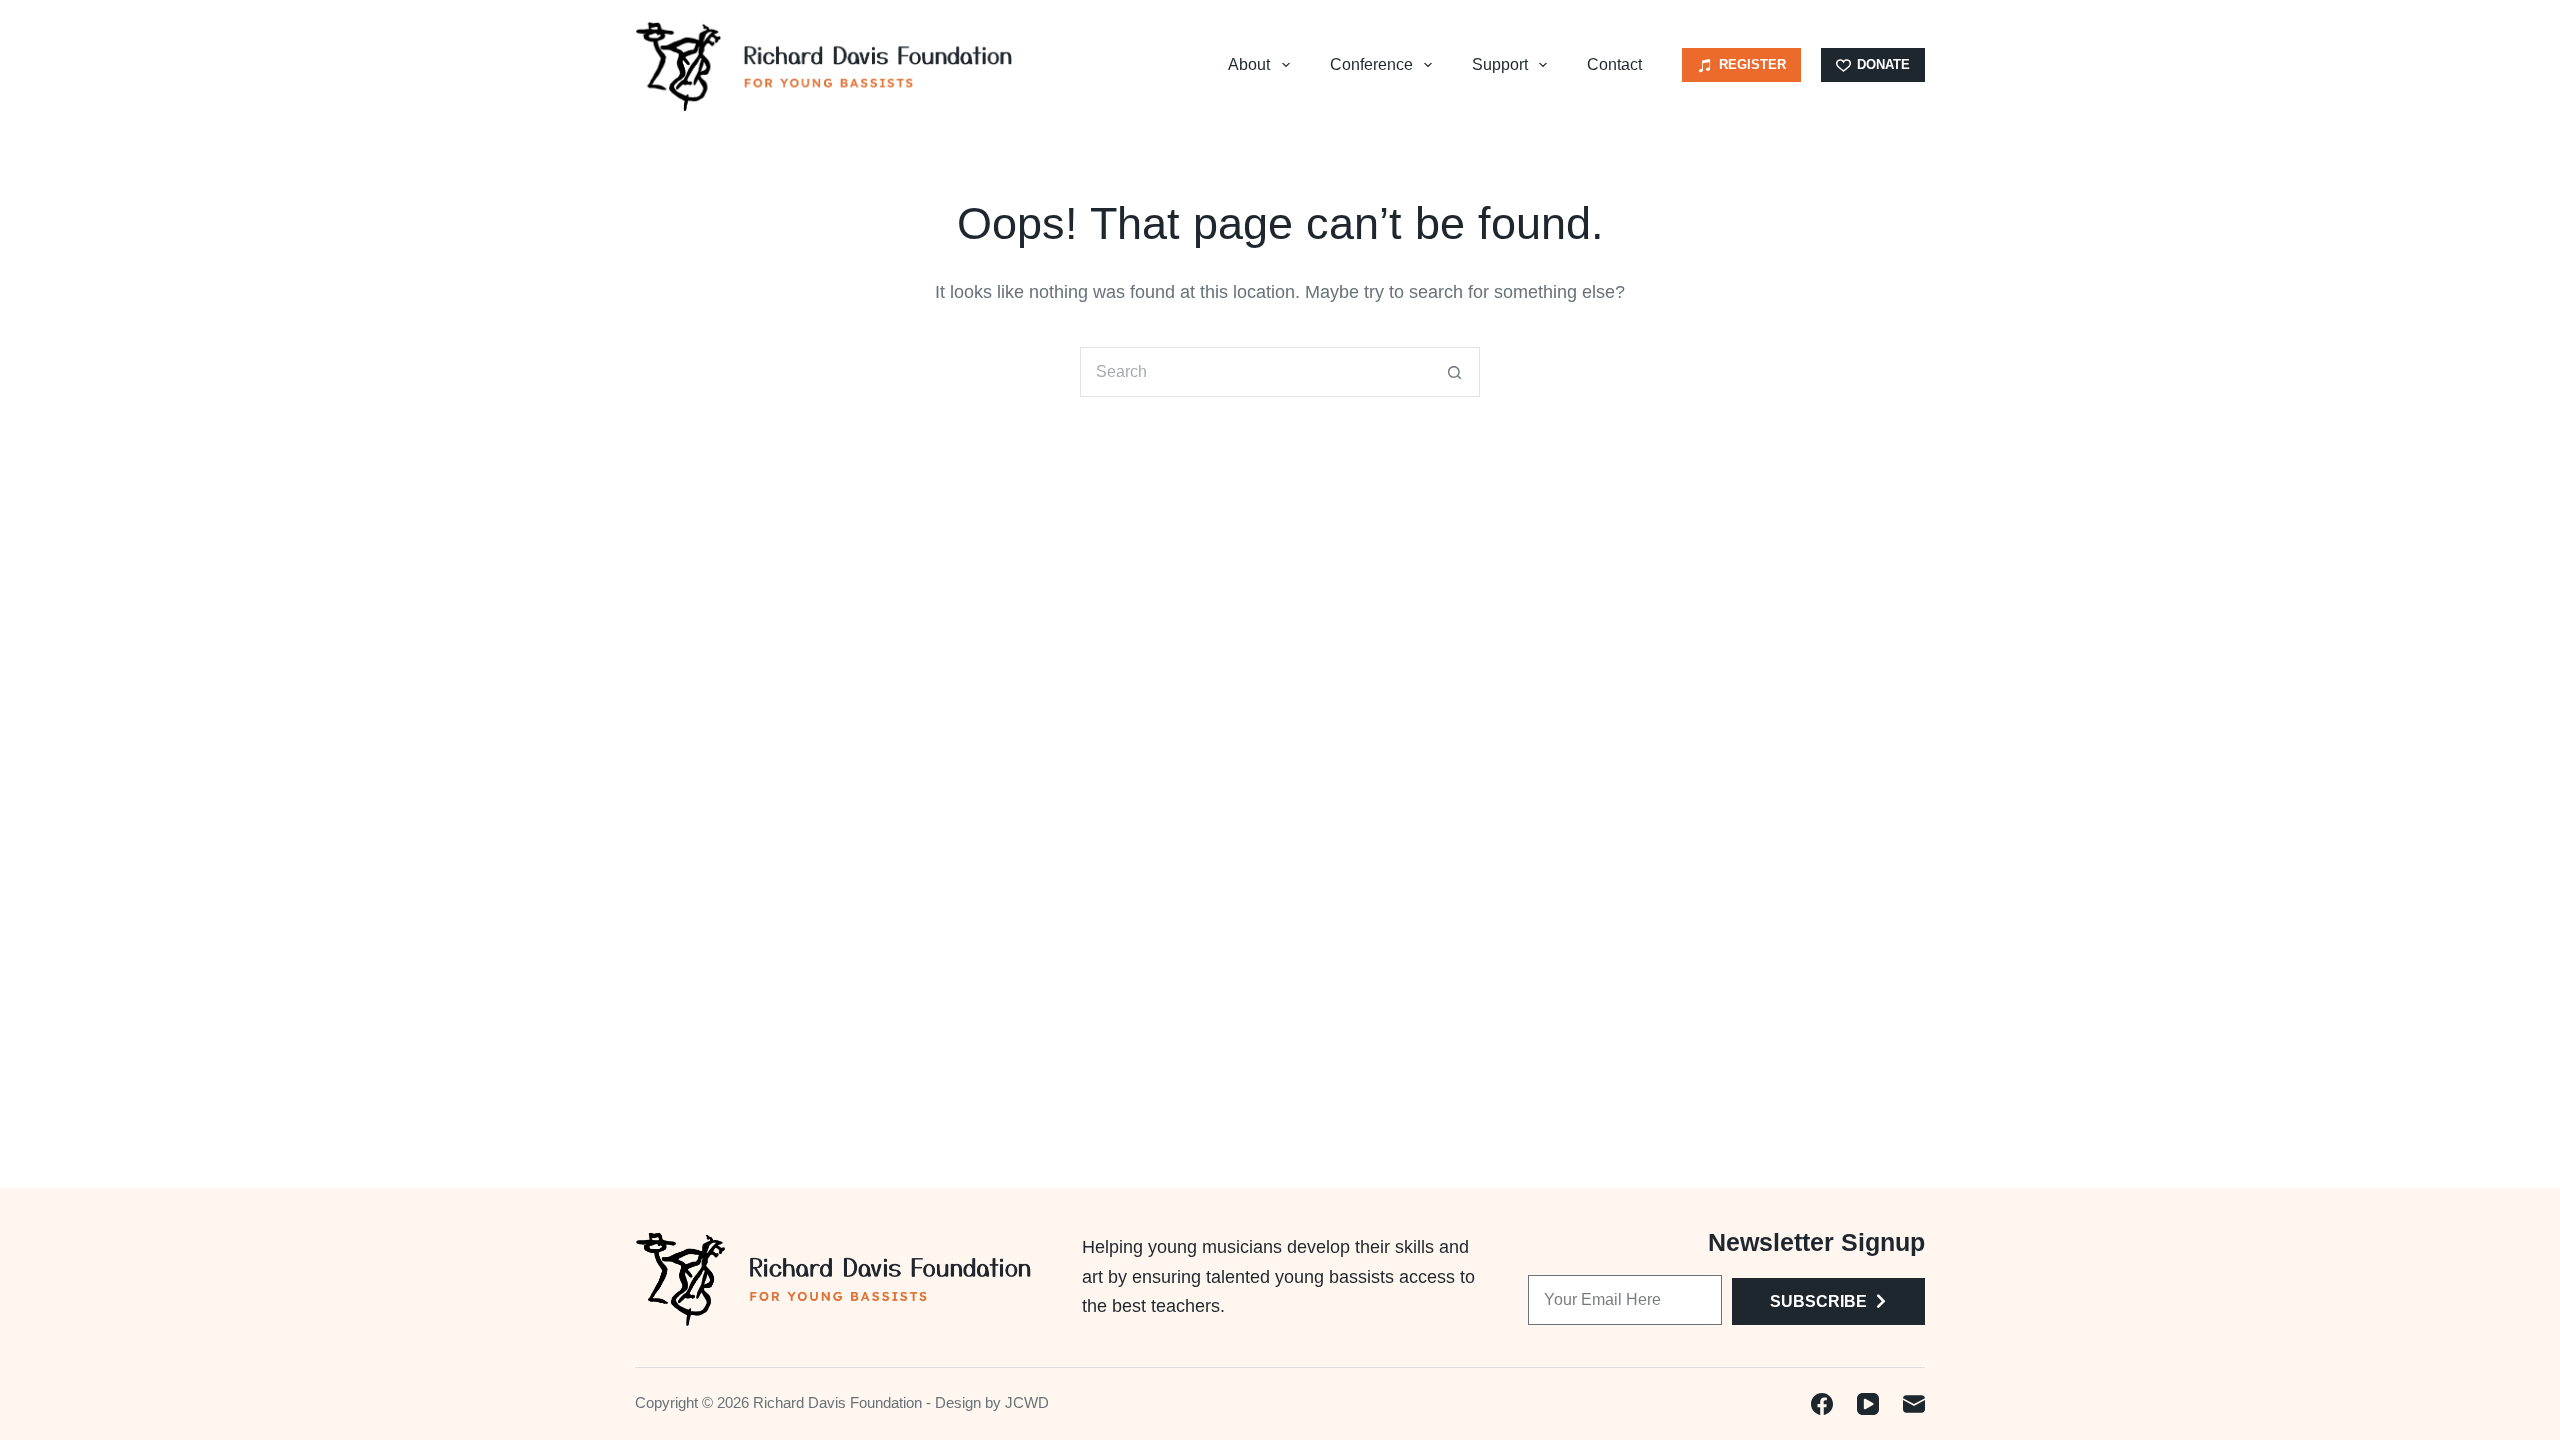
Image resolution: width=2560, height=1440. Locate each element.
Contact (1614, 64)
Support (1500, 64)
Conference (1371, 64)
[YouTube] (1868, 1404)
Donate (1883, 64)
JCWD (1027, 1402)
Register (1752, 64)
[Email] (1914, 1404)
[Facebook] (1822, 1404)
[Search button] (1455, 372)
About (1249, 64)
